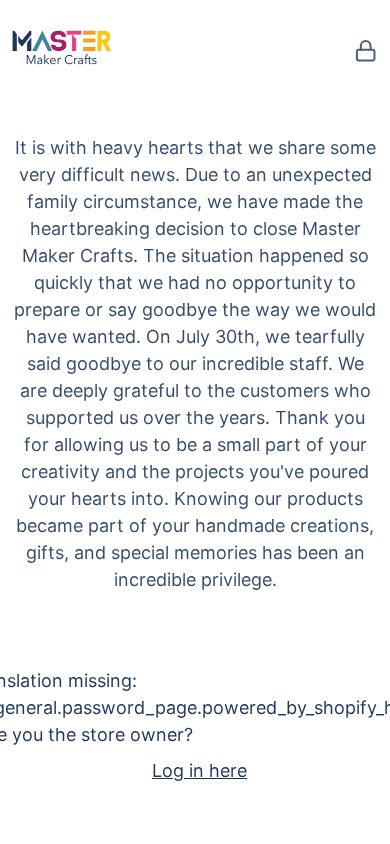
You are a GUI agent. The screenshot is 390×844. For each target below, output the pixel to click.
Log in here (199, 770)
